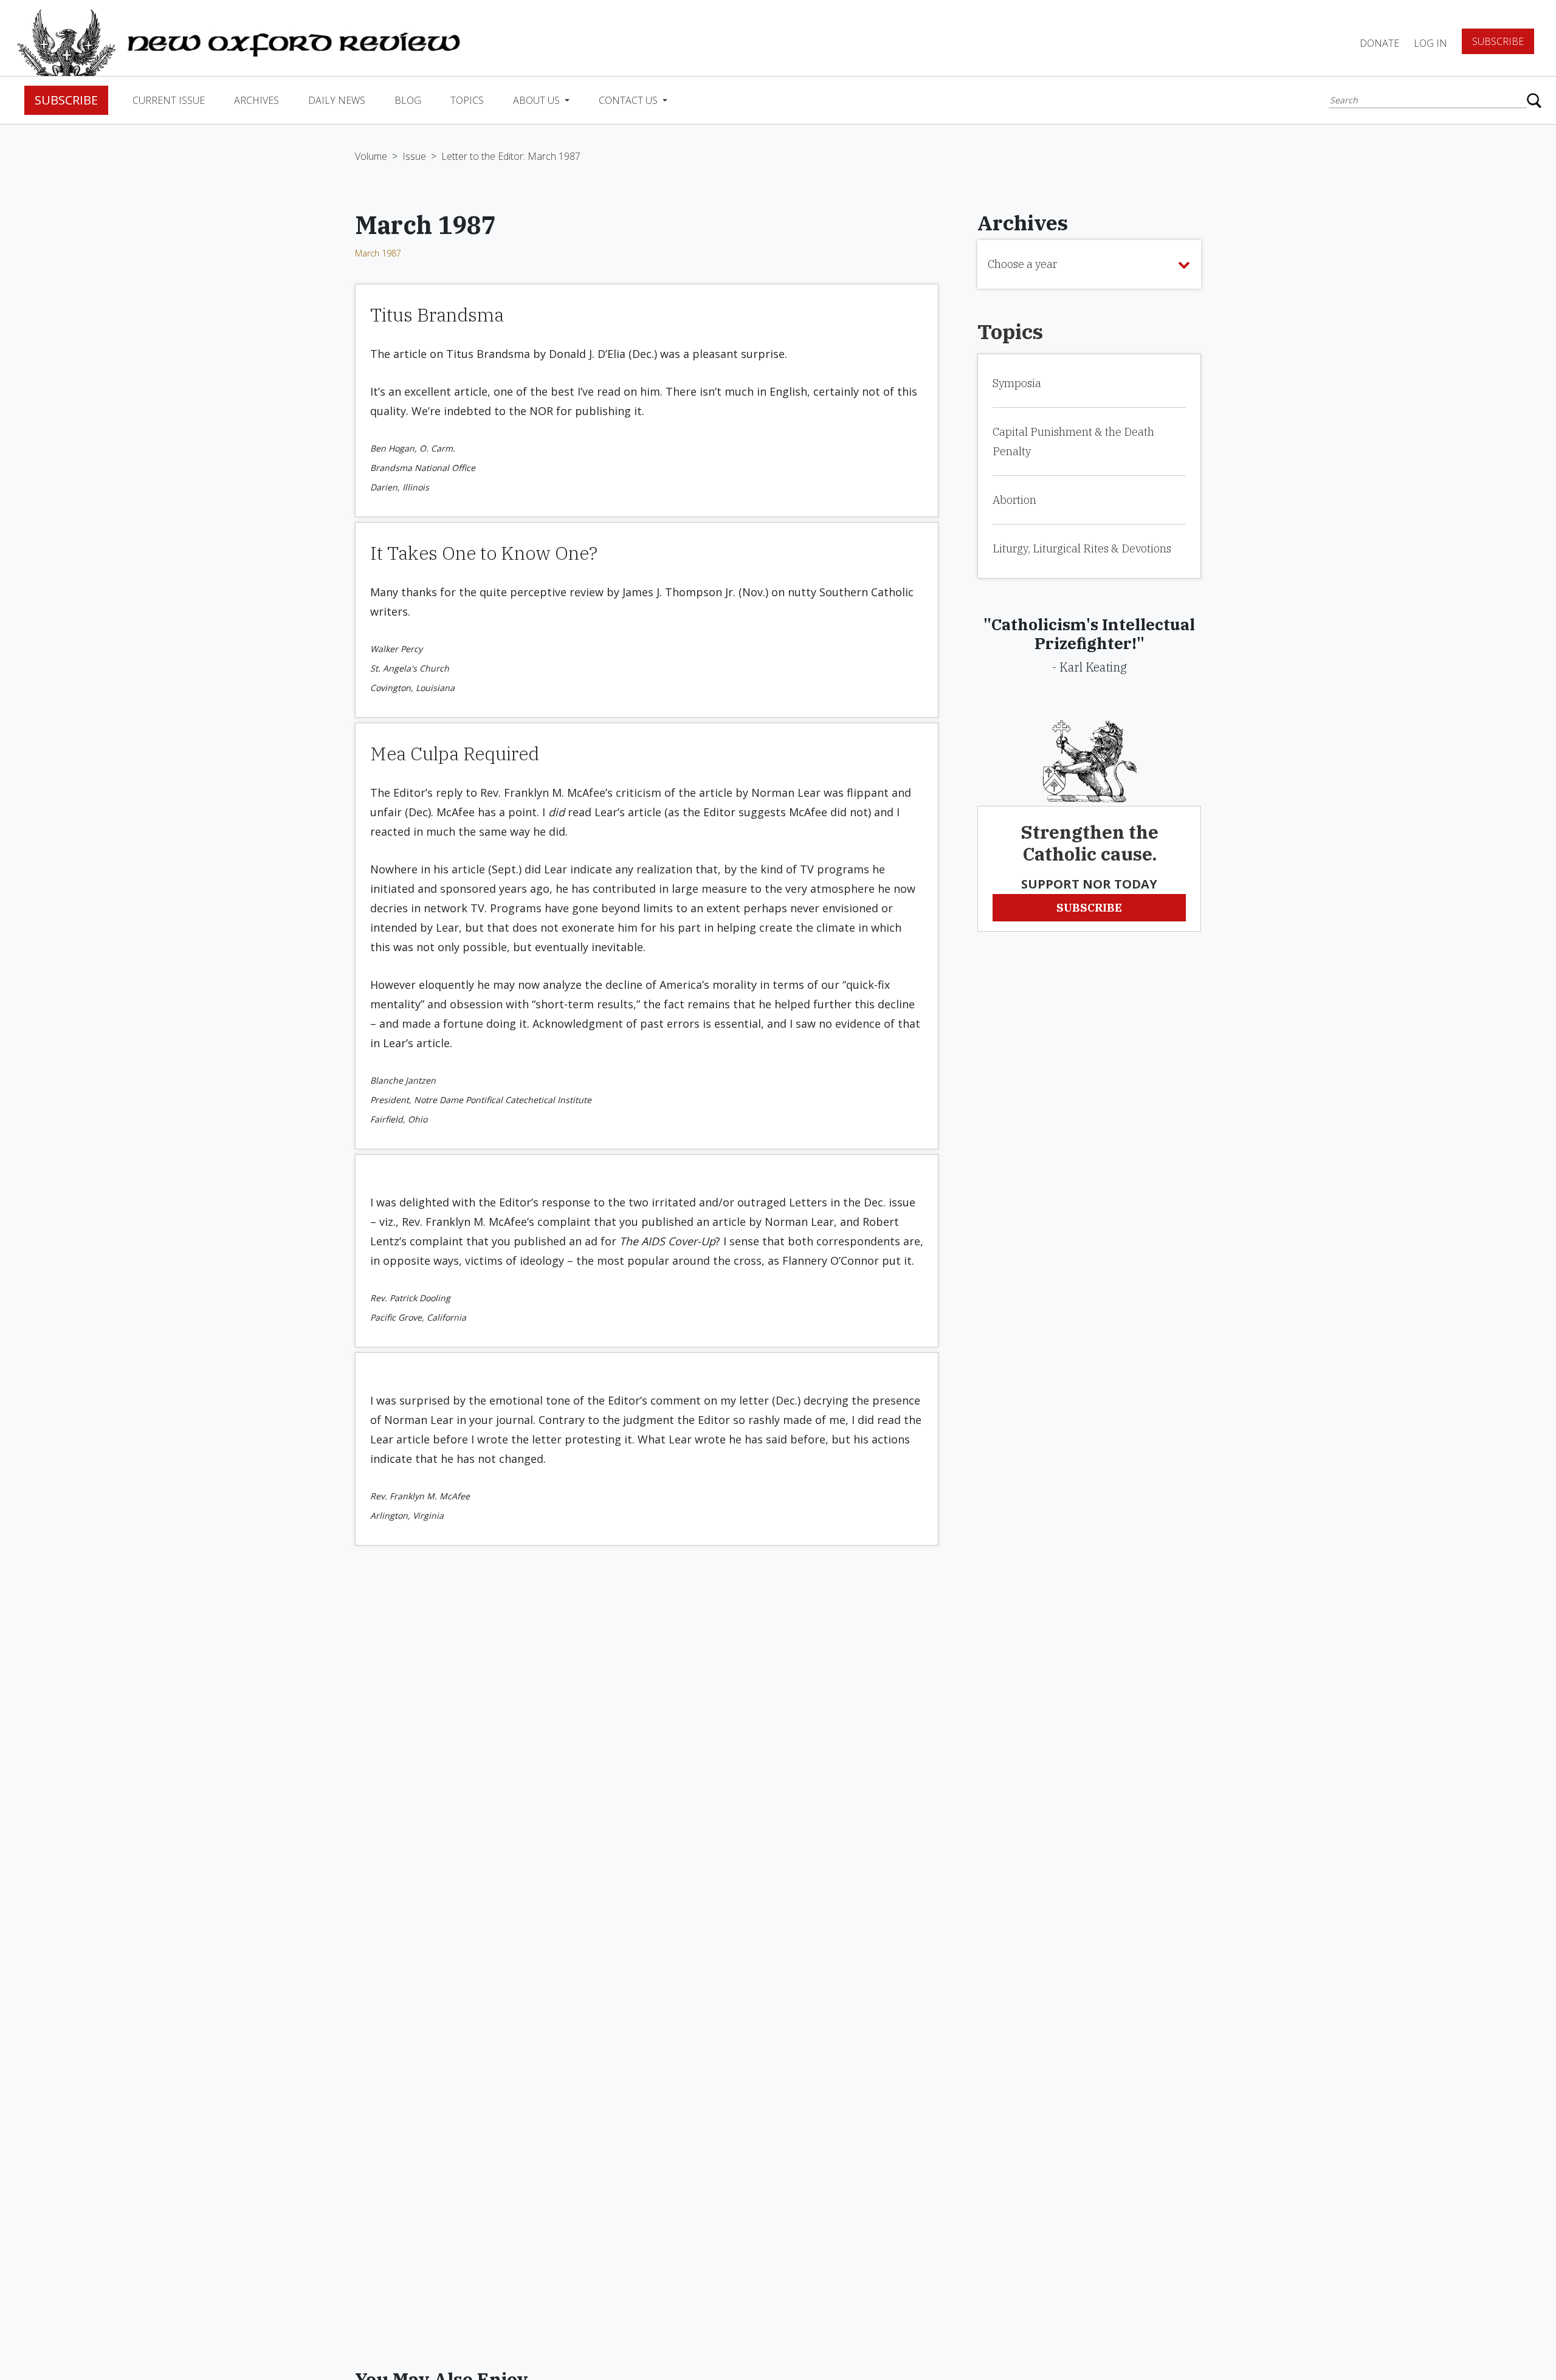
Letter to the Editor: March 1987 (511, 156)
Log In (1430, 43)
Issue (414, 156)
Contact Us (629, 100)
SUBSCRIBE (1089, 908)
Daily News (337, 100)
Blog (408, 100)
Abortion (1014, 500)
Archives (256, 100)
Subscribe (1498, 41)
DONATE (1379, 43)
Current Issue (169, 100)
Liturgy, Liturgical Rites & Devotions (1082, 549)
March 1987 (378, 253)
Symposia (1017, 383)
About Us (538, 100)
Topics (467, 100)
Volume (371, 156)
